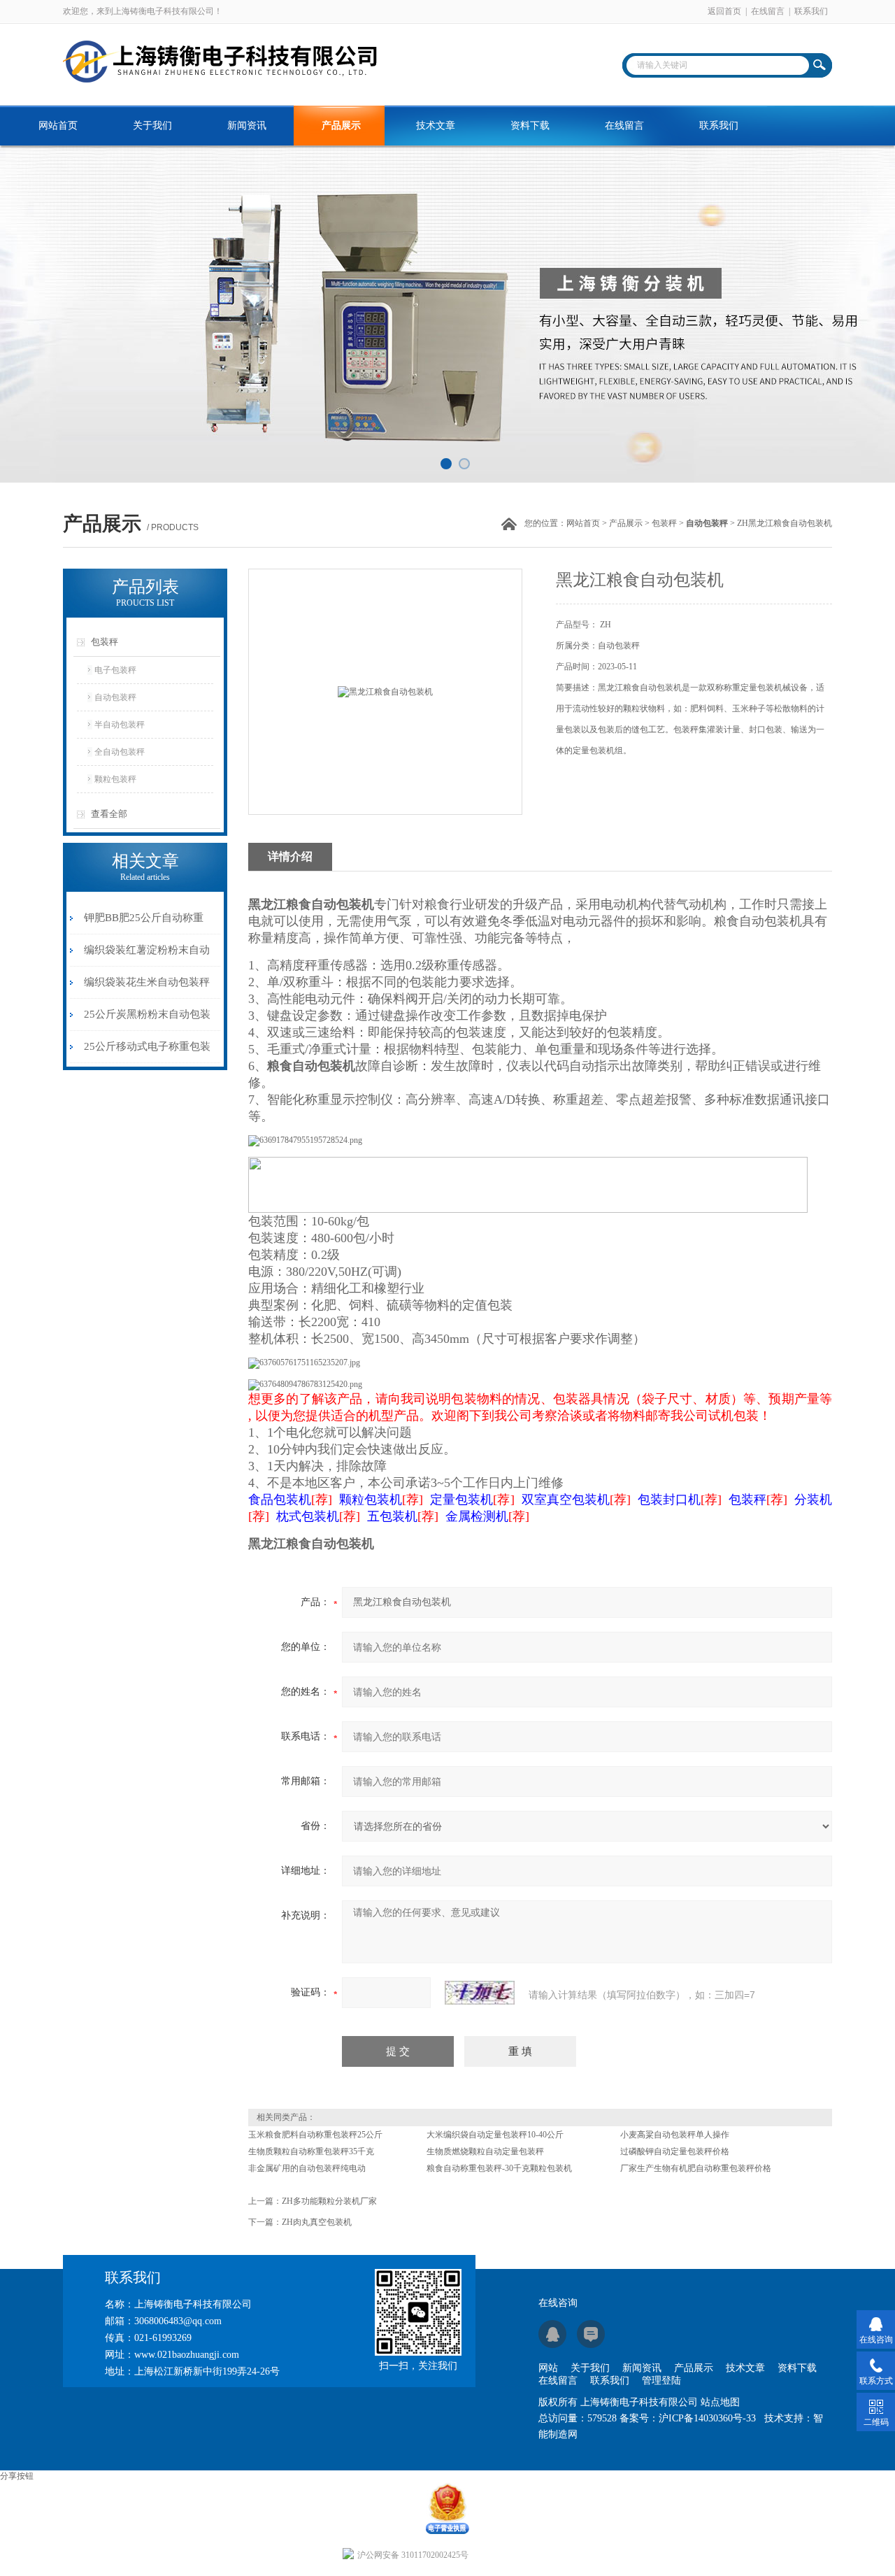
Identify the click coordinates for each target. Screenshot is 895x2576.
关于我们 (152, 126)
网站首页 (58, 126)
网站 (548, 2368)
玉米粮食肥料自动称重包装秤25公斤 (315, 2135)
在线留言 (768, 11)
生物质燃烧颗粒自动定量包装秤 (485, 2151)
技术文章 (436, 126)
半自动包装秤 (120, 725)
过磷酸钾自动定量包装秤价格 (675, 2151)
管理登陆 (661, 2381)
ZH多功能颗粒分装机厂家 (329, 2201)
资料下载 (530, 126)
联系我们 (811, 11)
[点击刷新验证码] (480, 1993)
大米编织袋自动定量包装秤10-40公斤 (495, 2135)
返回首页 (724, 11)
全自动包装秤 (120, 752)
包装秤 (664, 523)
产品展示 (341, 126)
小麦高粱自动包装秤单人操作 (675, 2135)
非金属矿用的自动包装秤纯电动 (307, 2168)
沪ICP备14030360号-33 (707, 2418)
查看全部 (109, 814)
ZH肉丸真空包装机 (317, 2222)
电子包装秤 (115, 670)
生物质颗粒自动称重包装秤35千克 (311, 2151)
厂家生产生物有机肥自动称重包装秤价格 (696, 2168)
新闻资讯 (247, 126)
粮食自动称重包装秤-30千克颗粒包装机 (499, 2168)
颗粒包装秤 (115, 779)
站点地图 (720, 2402)
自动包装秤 (115, 697)
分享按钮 (17, 2476)
